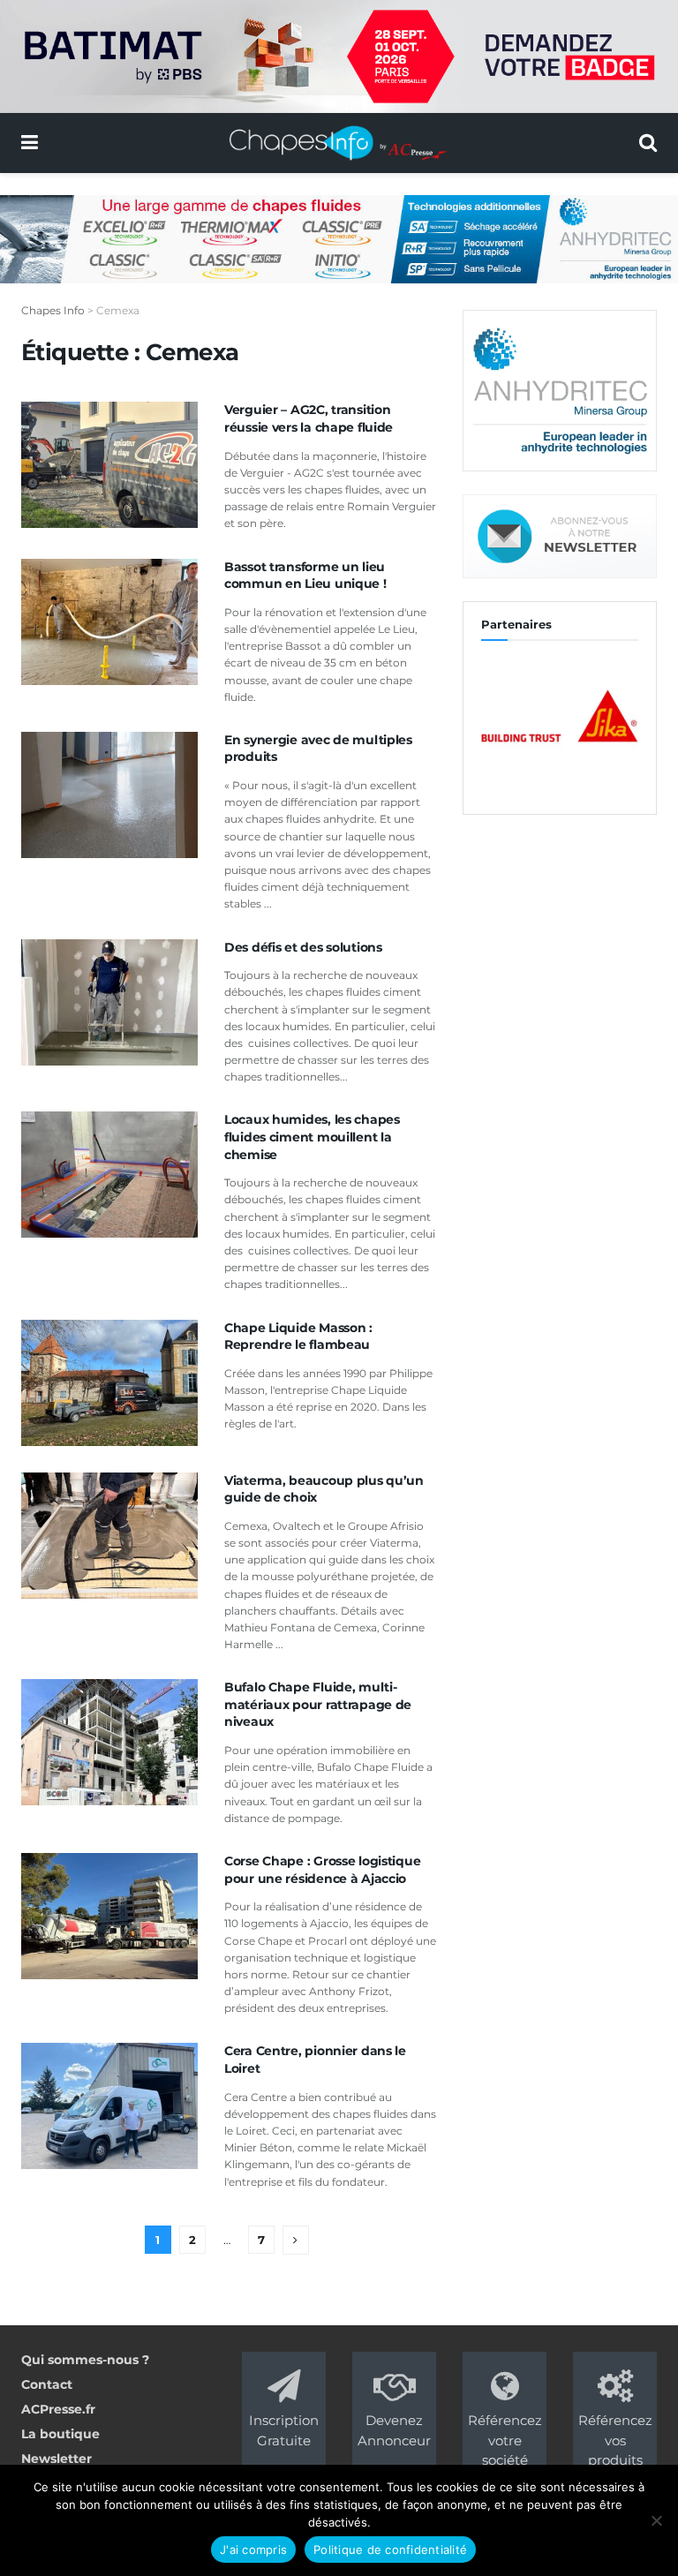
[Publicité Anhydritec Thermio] (339, 237)
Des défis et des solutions (303, 947)
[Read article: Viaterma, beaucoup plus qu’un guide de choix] (109, 1536)
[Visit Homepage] (339, 143)
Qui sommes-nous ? (85, 2360)
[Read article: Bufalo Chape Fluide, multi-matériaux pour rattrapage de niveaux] (109, 1742)
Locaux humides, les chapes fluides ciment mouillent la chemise (312, 1137)
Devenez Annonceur (394, 2430)
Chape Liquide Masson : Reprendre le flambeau (298, 1337)
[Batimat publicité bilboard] (339, 56)
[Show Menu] (30, 143)
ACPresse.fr (58, 2409)
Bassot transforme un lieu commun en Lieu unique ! (305, 576)
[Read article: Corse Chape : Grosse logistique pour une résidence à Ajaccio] (109, 1916)
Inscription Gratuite (284, 2430)
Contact (47, 2384)
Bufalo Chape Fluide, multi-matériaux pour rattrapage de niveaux (318, 1704)
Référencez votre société (505, 2440)
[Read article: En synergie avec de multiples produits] (109, 795)
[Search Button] (648, 143)
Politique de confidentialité (390, 2550)
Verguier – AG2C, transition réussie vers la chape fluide (309, 418)
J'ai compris (253, 2550)
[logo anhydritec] (560, 389)
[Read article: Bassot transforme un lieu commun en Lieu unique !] (109, 622)
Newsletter (56, 2459)
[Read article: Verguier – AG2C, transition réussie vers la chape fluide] (109, 465)
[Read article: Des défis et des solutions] (109, 1002)
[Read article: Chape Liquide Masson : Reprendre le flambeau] (109, 1383)
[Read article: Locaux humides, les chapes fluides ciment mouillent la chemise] (109, 1175)
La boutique (60, 2434)
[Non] (656, 2520)
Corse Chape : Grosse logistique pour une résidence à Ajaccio (322, 1870)
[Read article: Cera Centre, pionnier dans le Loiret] (109, 2106)
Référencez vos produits (615, 2440)
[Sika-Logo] (560, 717)
